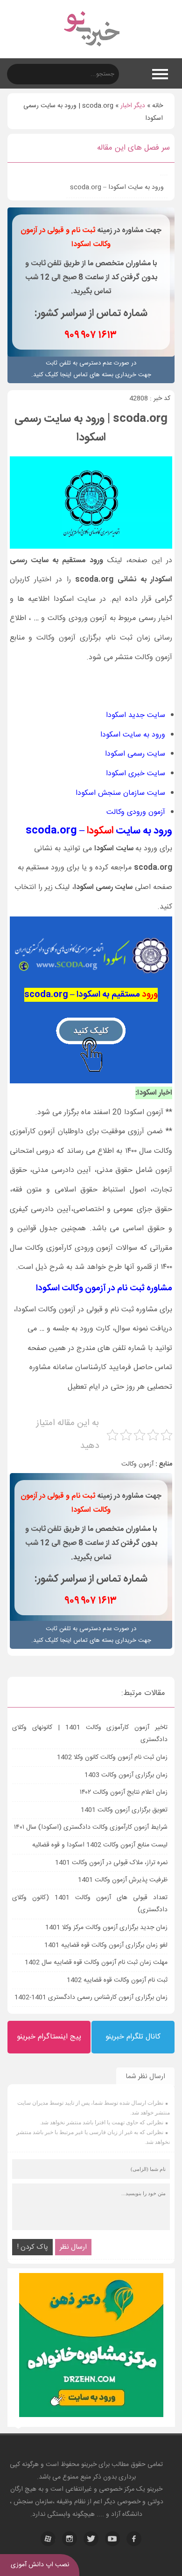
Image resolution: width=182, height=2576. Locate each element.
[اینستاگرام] (70, 2539)
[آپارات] (48, 2539)
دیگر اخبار (133, 106)
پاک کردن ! (32, 2247)
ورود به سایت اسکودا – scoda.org (117, 187)
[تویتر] (91, 2539)
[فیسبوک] (134, 2539)
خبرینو (89, 2465)
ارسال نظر (73, 2247)
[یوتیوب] (112, 2539)
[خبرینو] (91, 52)
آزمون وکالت (137, 1464)
